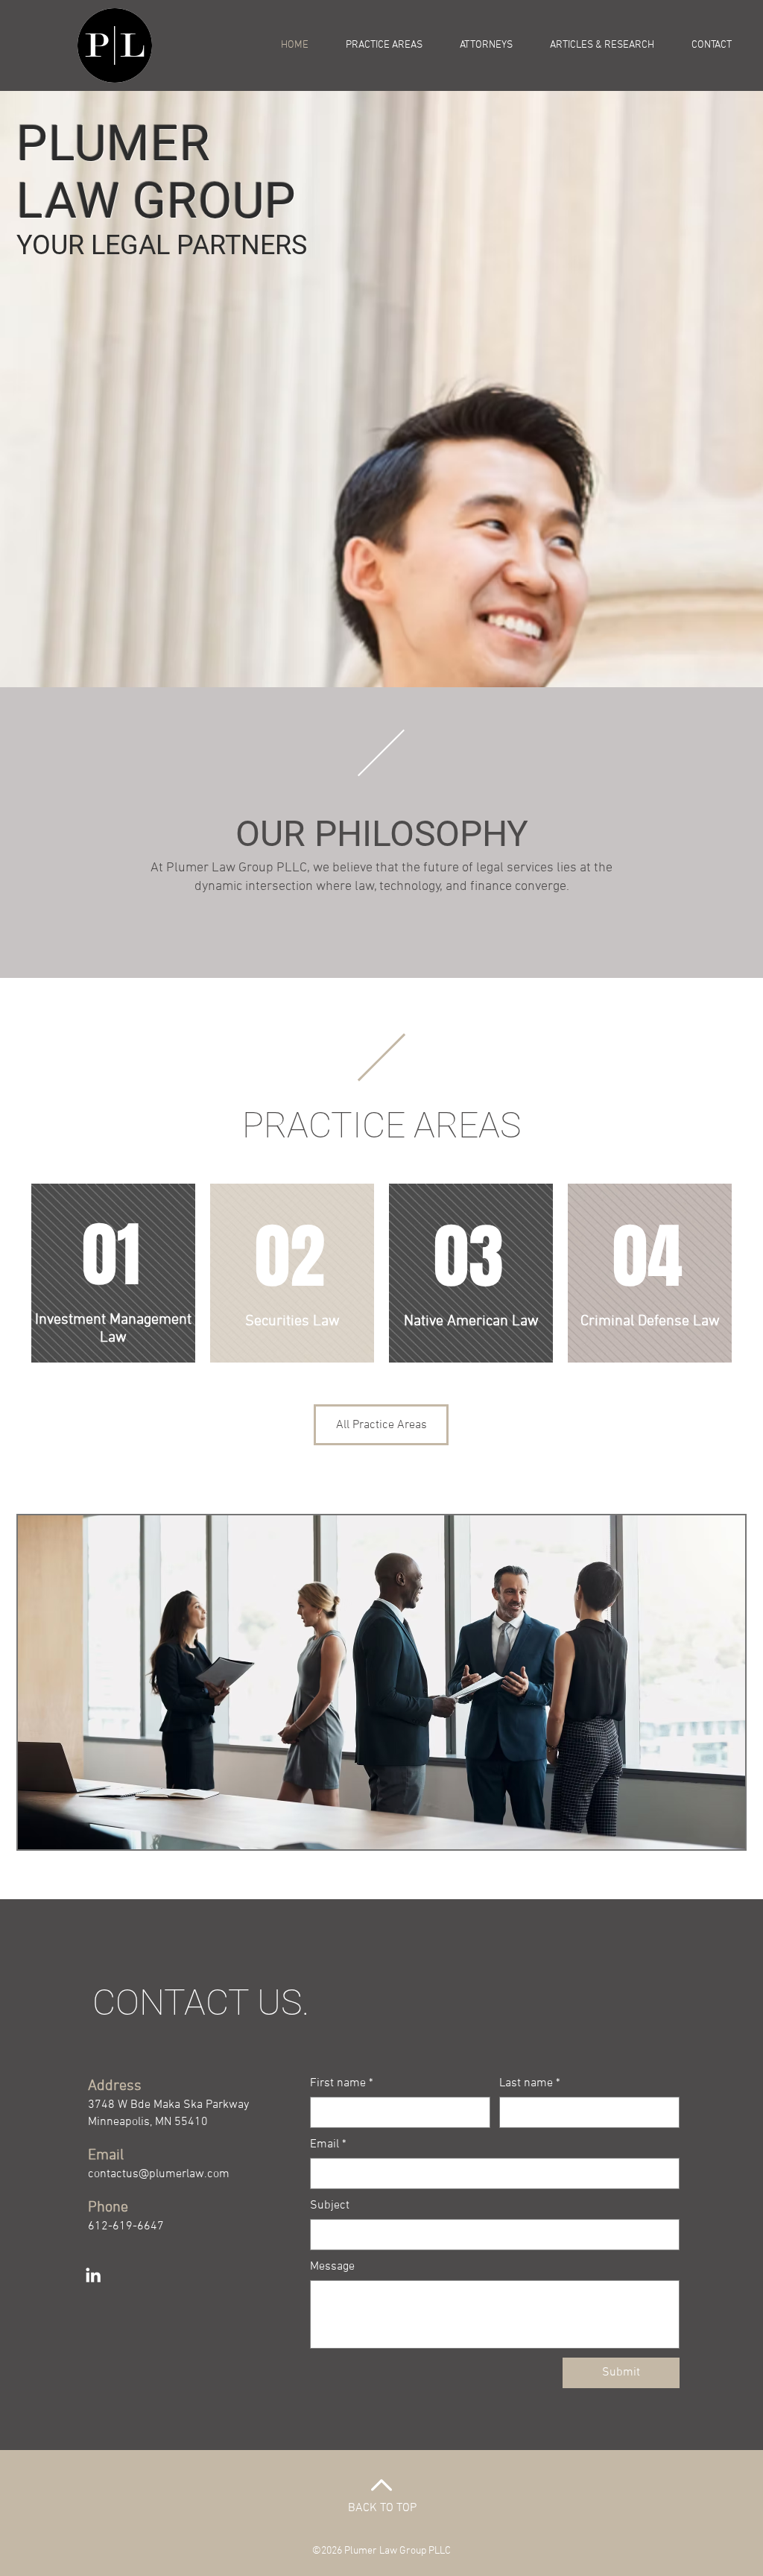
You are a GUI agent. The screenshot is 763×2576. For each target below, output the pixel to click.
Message (332, 2267)
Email (328, 2144)
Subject (330, 2206)
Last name (530, 2083)
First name (342, 2083)
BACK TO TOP (382, 2508)
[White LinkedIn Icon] (93, 2275)
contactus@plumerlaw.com (159, 2174)
